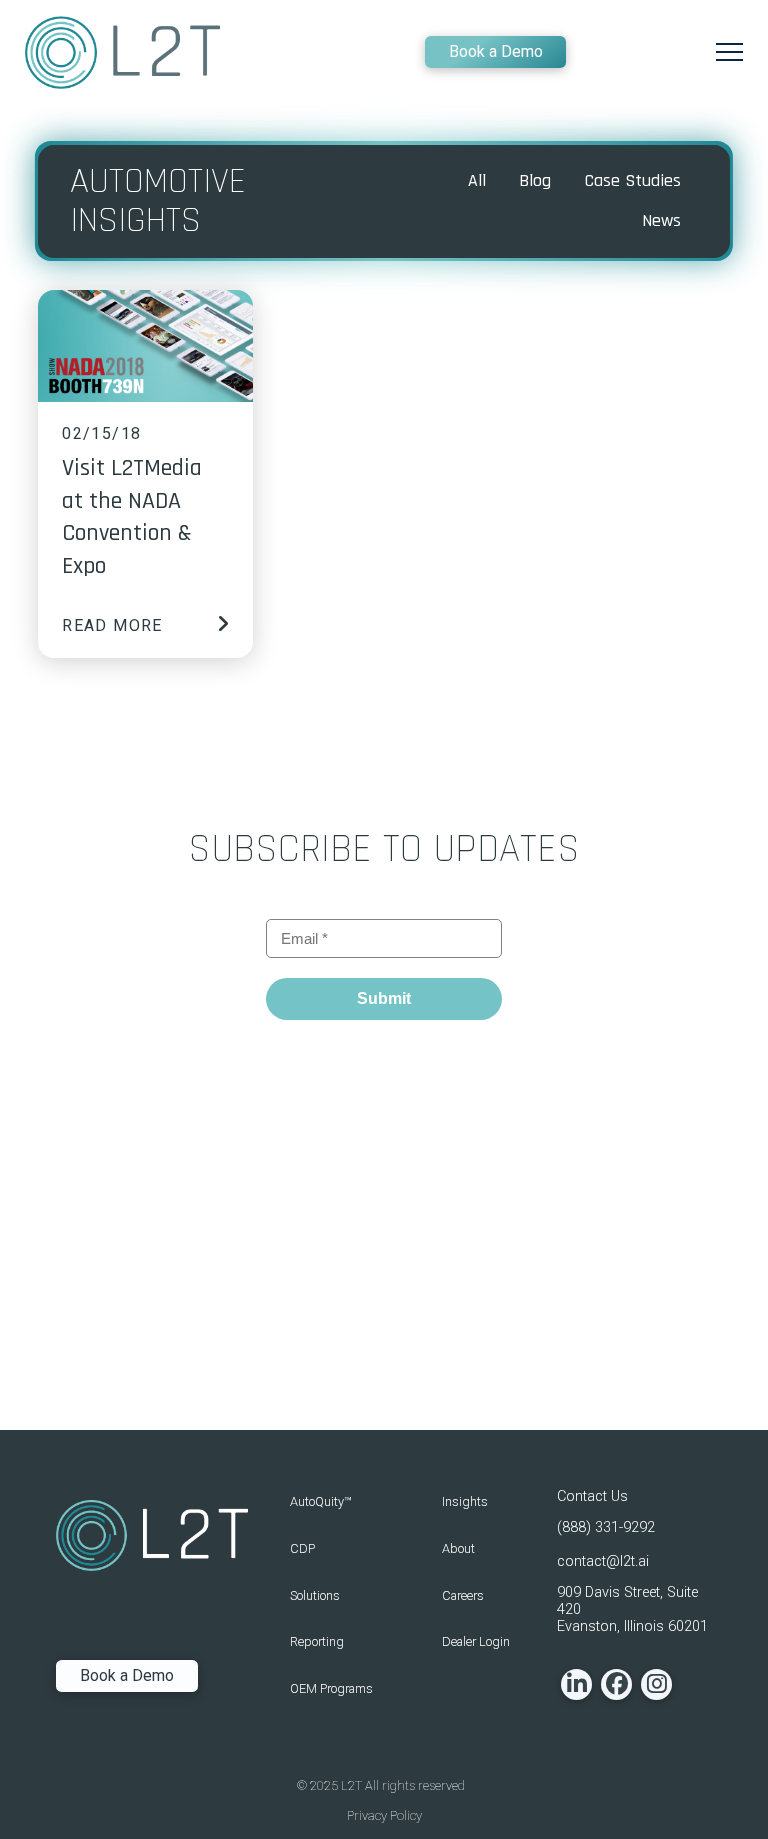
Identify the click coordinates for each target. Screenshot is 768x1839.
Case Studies (633, 180)
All (477, 180)
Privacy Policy (384, 1815)
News (661, 220)
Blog (535, 180)
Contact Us (592, 1496)
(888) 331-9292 (606, 1527)
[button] (729, 52)
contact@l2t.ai (603, 1561)
